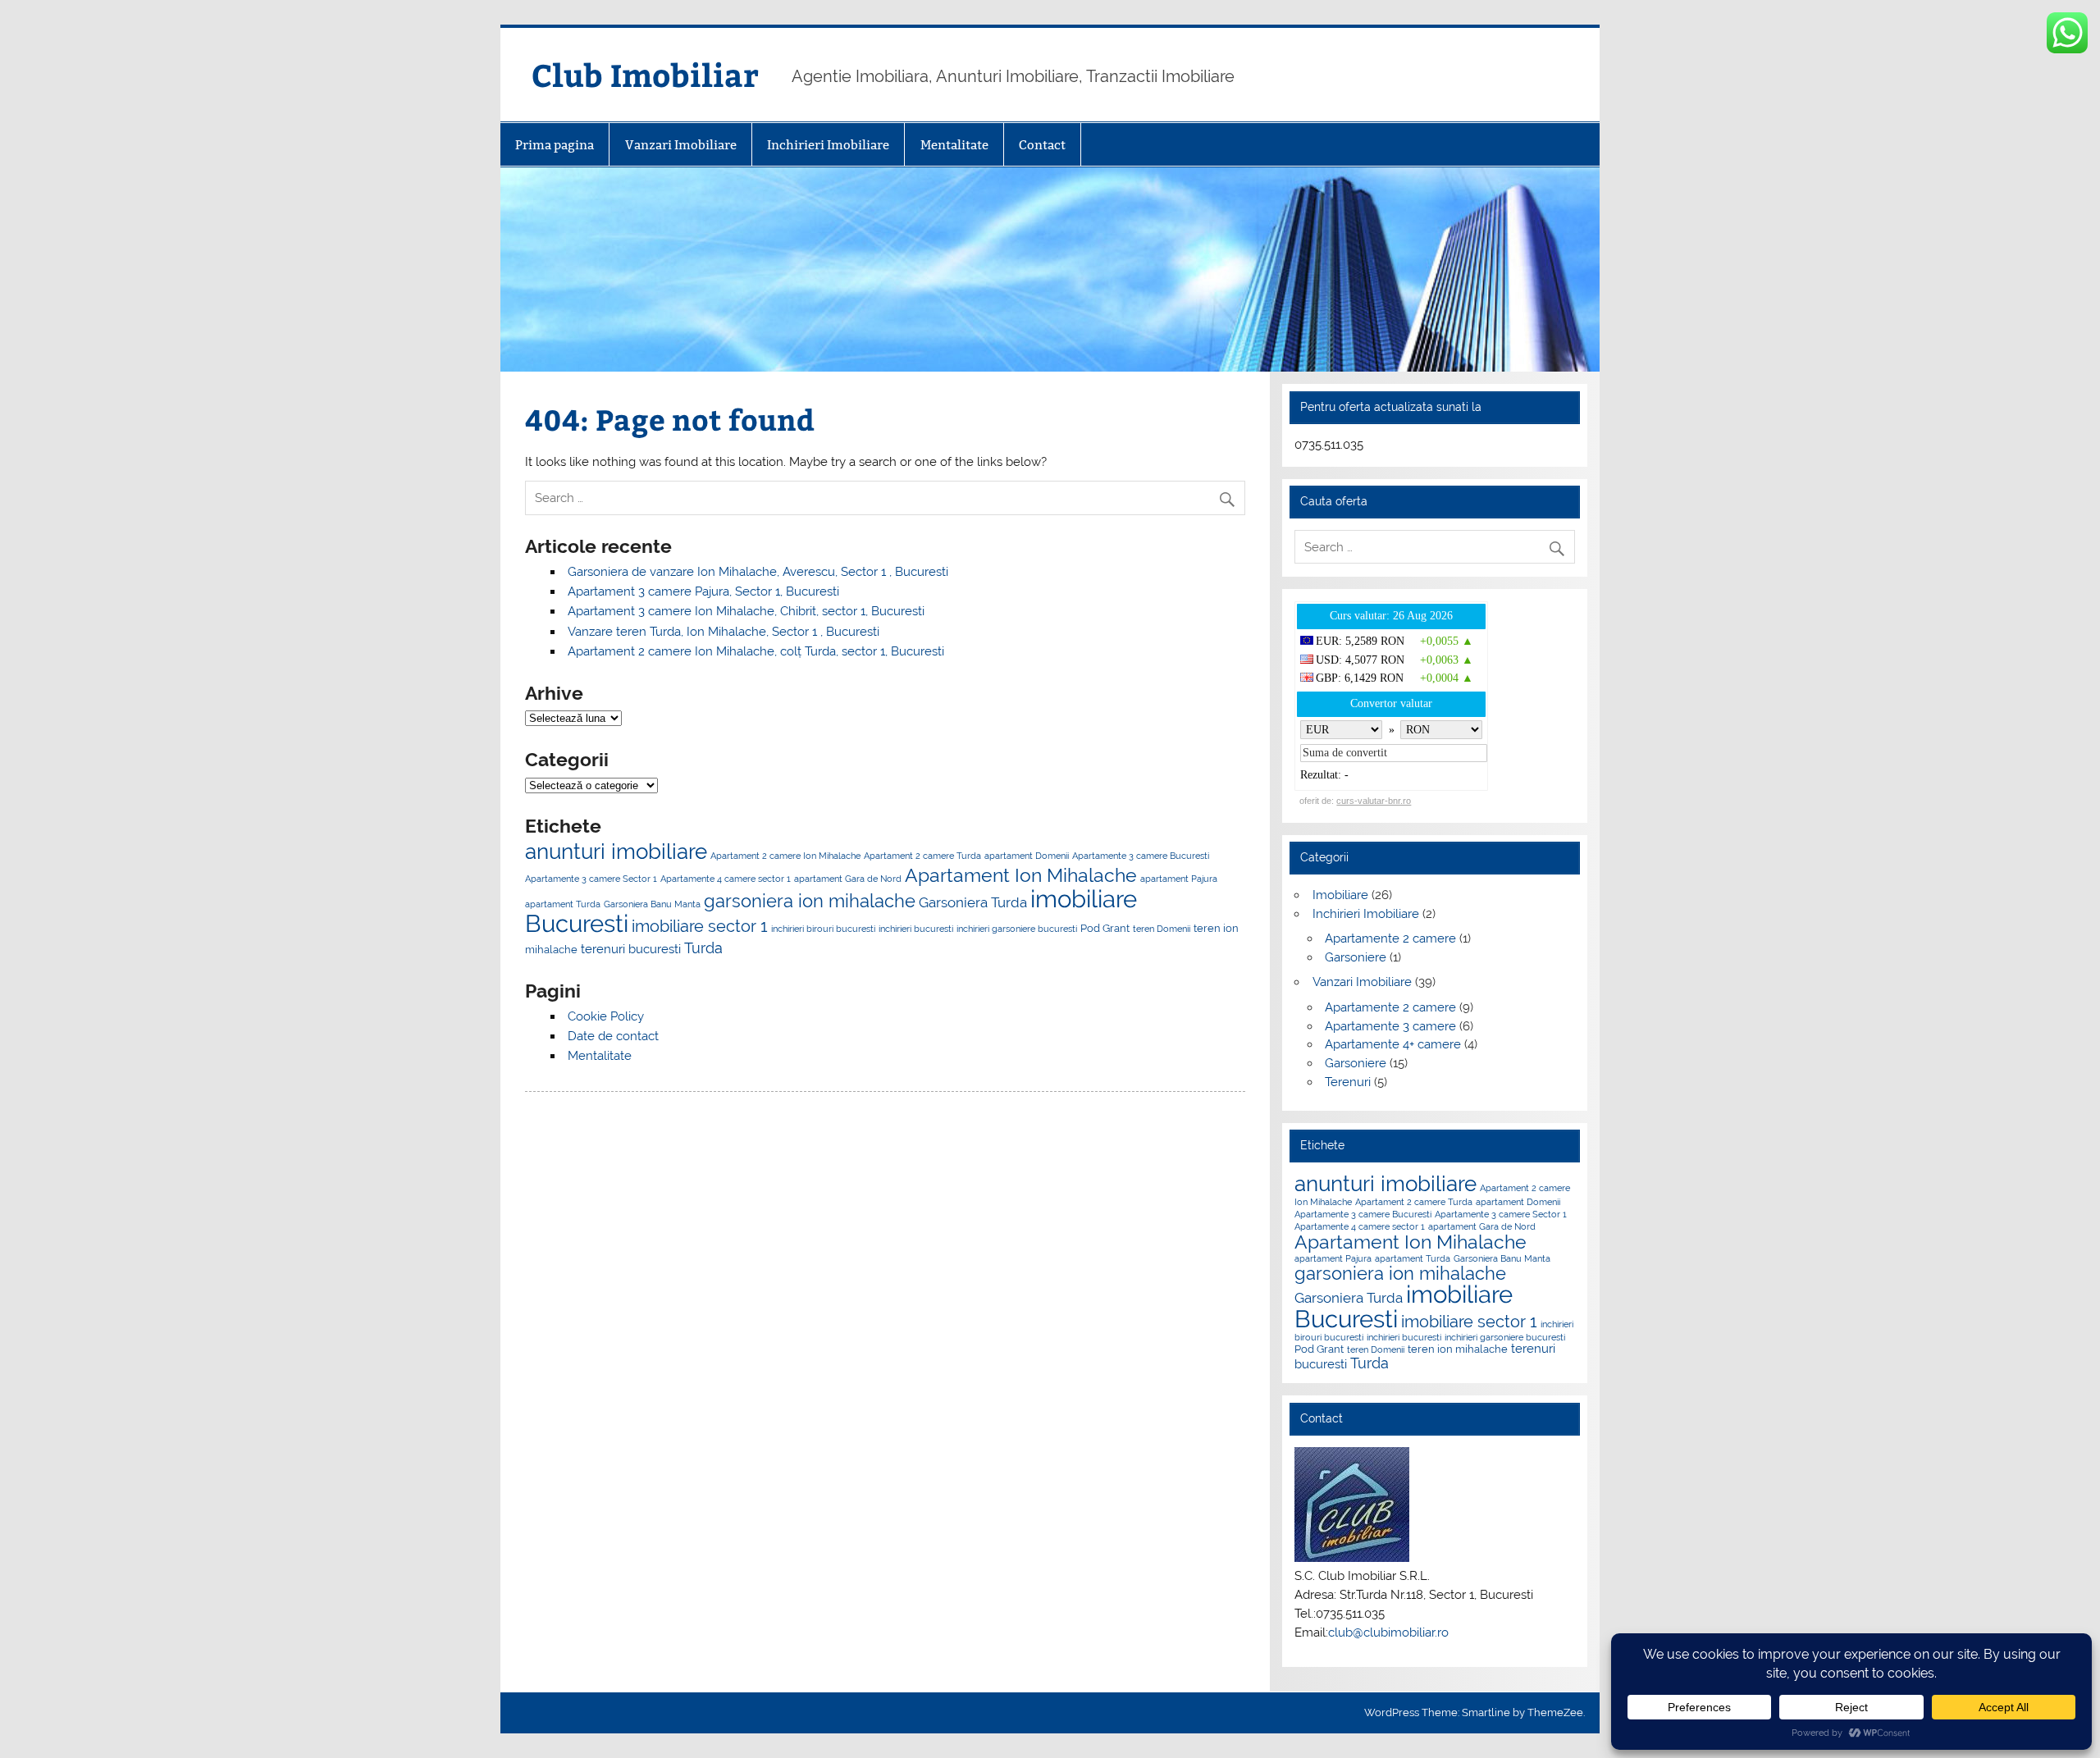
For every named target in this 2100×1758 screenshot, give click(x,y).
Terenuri (1348, 1082)
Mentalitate (954, 145)
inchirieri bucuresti (916, 929)
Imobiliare (1340, 895)
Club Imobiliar (645, 74)
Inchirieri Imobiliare (828, 145)
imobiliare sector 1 (700, 926)
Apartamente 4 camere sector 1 (726, 879)
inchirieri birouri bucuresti (823, 929)
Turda (703, 948)
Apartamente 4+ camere (1393, 1044)
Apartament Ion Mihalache (1021, 875)
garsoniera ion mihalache (810, 901)
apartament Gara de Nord (848, 879)
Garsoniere (1356, 957)
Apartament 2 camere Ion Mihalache (785, 856)
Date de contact (613, 1036)
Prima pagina (555, 145)
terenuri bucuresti (631, 949)
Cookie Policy (606, 1016)
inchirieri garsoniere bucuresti (1017, 929)
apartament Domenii (1027, 856)
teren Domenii (1162, 929)
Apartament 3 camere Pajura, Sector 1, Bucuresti (703, 591)
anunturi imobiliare (616, 852)
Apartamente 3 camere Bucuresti (1141, 856)
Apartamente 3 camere (1390, 1026)
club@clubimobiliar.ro (1388, 1632)
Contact (1042, 145)
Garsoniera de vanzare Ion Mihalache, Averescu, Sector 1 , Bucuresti (758, 572)
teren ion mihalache (1458, 1349)
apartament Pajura (1179, 879)
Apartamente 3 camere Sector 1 (591, 879)
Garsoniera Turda (973, 902)
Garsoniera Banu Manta (652, 904)
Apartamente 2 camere (1390, 938)
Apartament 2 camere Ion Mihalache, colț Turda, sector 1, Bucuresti (756, 651)
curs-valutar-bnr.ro (1374, 801)
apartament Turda (563, 904)
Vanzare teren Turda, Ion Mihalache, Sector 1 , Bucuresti (724, 632)
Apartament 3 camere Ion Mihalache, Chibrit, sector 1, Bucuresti (746, 611)
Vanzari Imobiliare (681, 145)
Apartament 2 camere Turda (922, 856)
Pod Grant (1105, 928)
